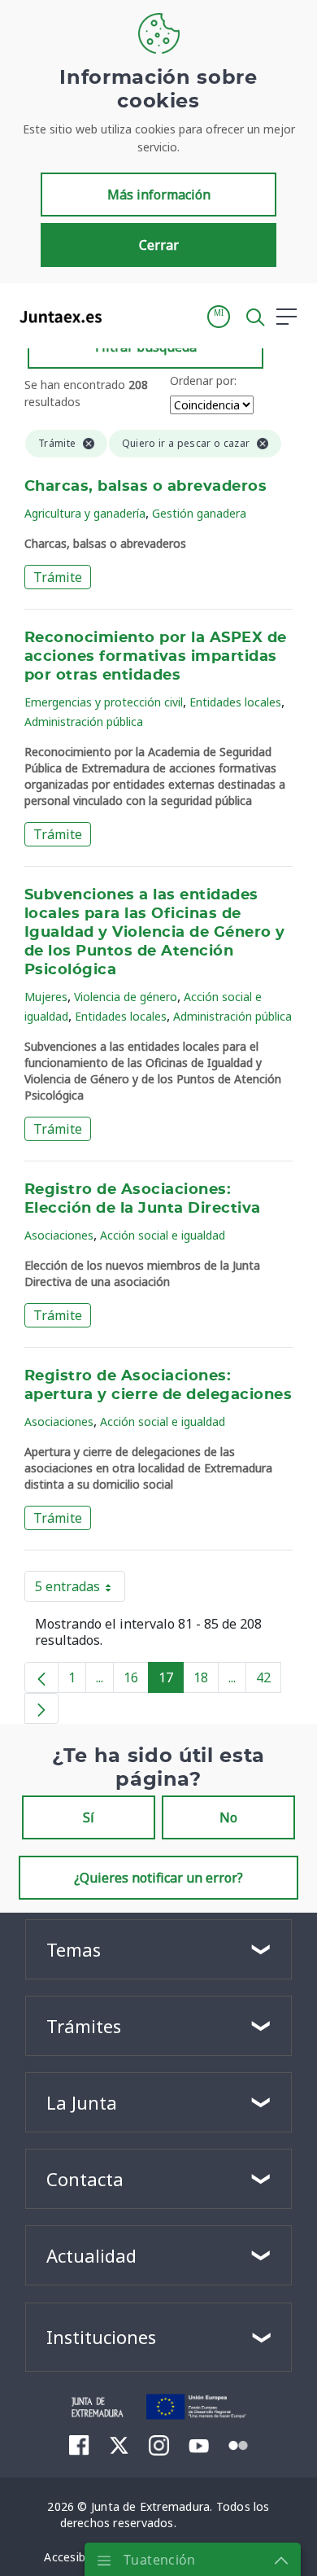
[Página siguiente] (41, 1708)
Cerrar (159, 245)
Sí (89, 1817)
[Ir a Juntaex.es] (56, 317)
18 (206, 1681)
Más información (159, 195)
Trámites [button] (84, 2026)
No (228, 1817)
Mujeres (46, 997)
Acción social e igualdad (163, 1235)
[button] (219, 317)
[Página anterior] (41, 1677)
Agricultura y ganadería (85, 513)
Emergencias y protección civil (104, 702)
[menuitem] (79, 2445)
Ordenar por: (203, 380)
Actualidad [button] (91, 2255)
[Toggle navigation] (124, 316)
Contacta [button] (85, 2179)
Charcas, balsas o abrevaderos (145, 487)
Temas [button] (74, 1949)
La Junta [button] (82, 2102)
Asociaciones (59, 1235)
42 (269, 1681)
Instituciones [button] (101, 2337)
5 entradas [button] (80, 1590)
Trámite (58, 577)
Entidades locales (235, 702)
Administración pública (84, 722)
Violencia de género (126, 997)
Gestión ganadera (199, 513)
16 (136, 1681)
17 (171, 1681)
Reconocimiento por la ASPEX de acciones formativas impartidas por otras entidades (156, 657)
